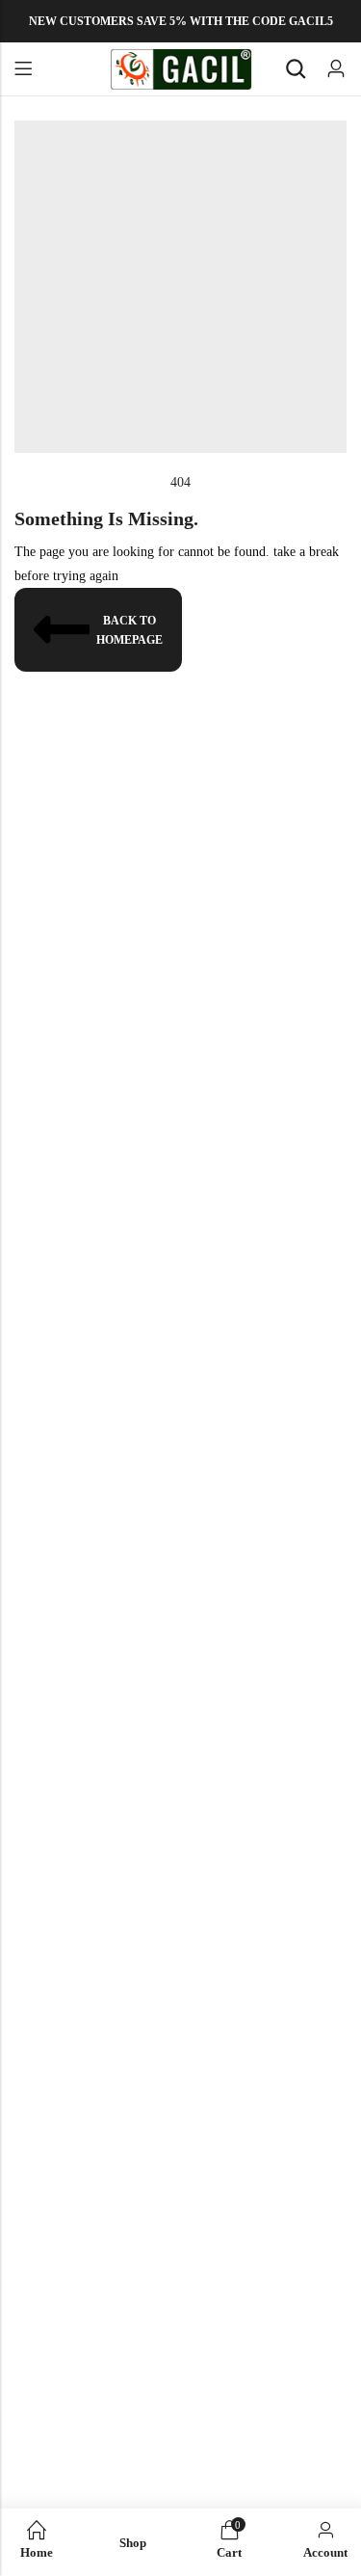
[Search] (296, 69)
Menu (23, 69)
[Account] (336, 69)
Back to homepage (129, 630)
